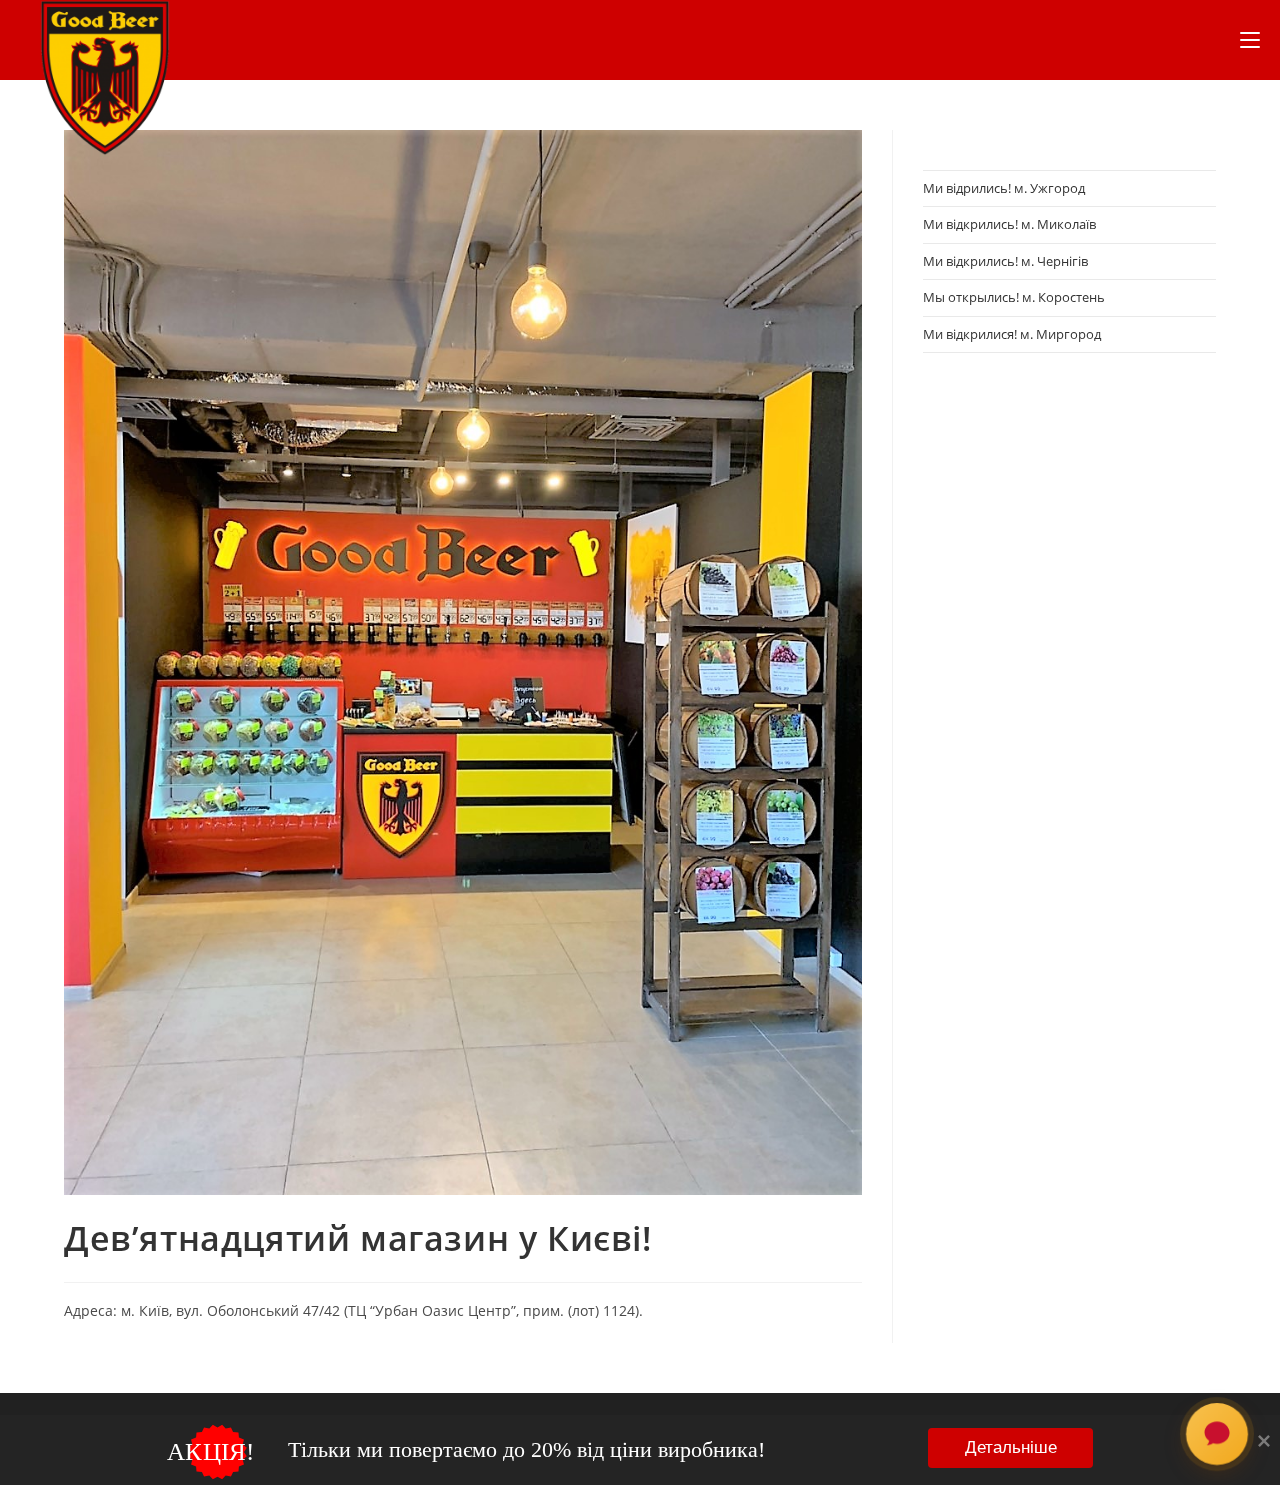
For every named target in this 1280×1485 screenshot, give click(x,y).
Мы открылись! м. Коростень (1014, 297)
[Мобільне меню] (1250, 40)
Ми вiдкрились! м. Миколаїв (1009, 224)
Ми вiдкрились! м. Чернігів (1005, 261)
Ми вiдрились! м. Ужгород (1004, 188)
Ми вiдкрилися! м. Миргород (1012, 334)
